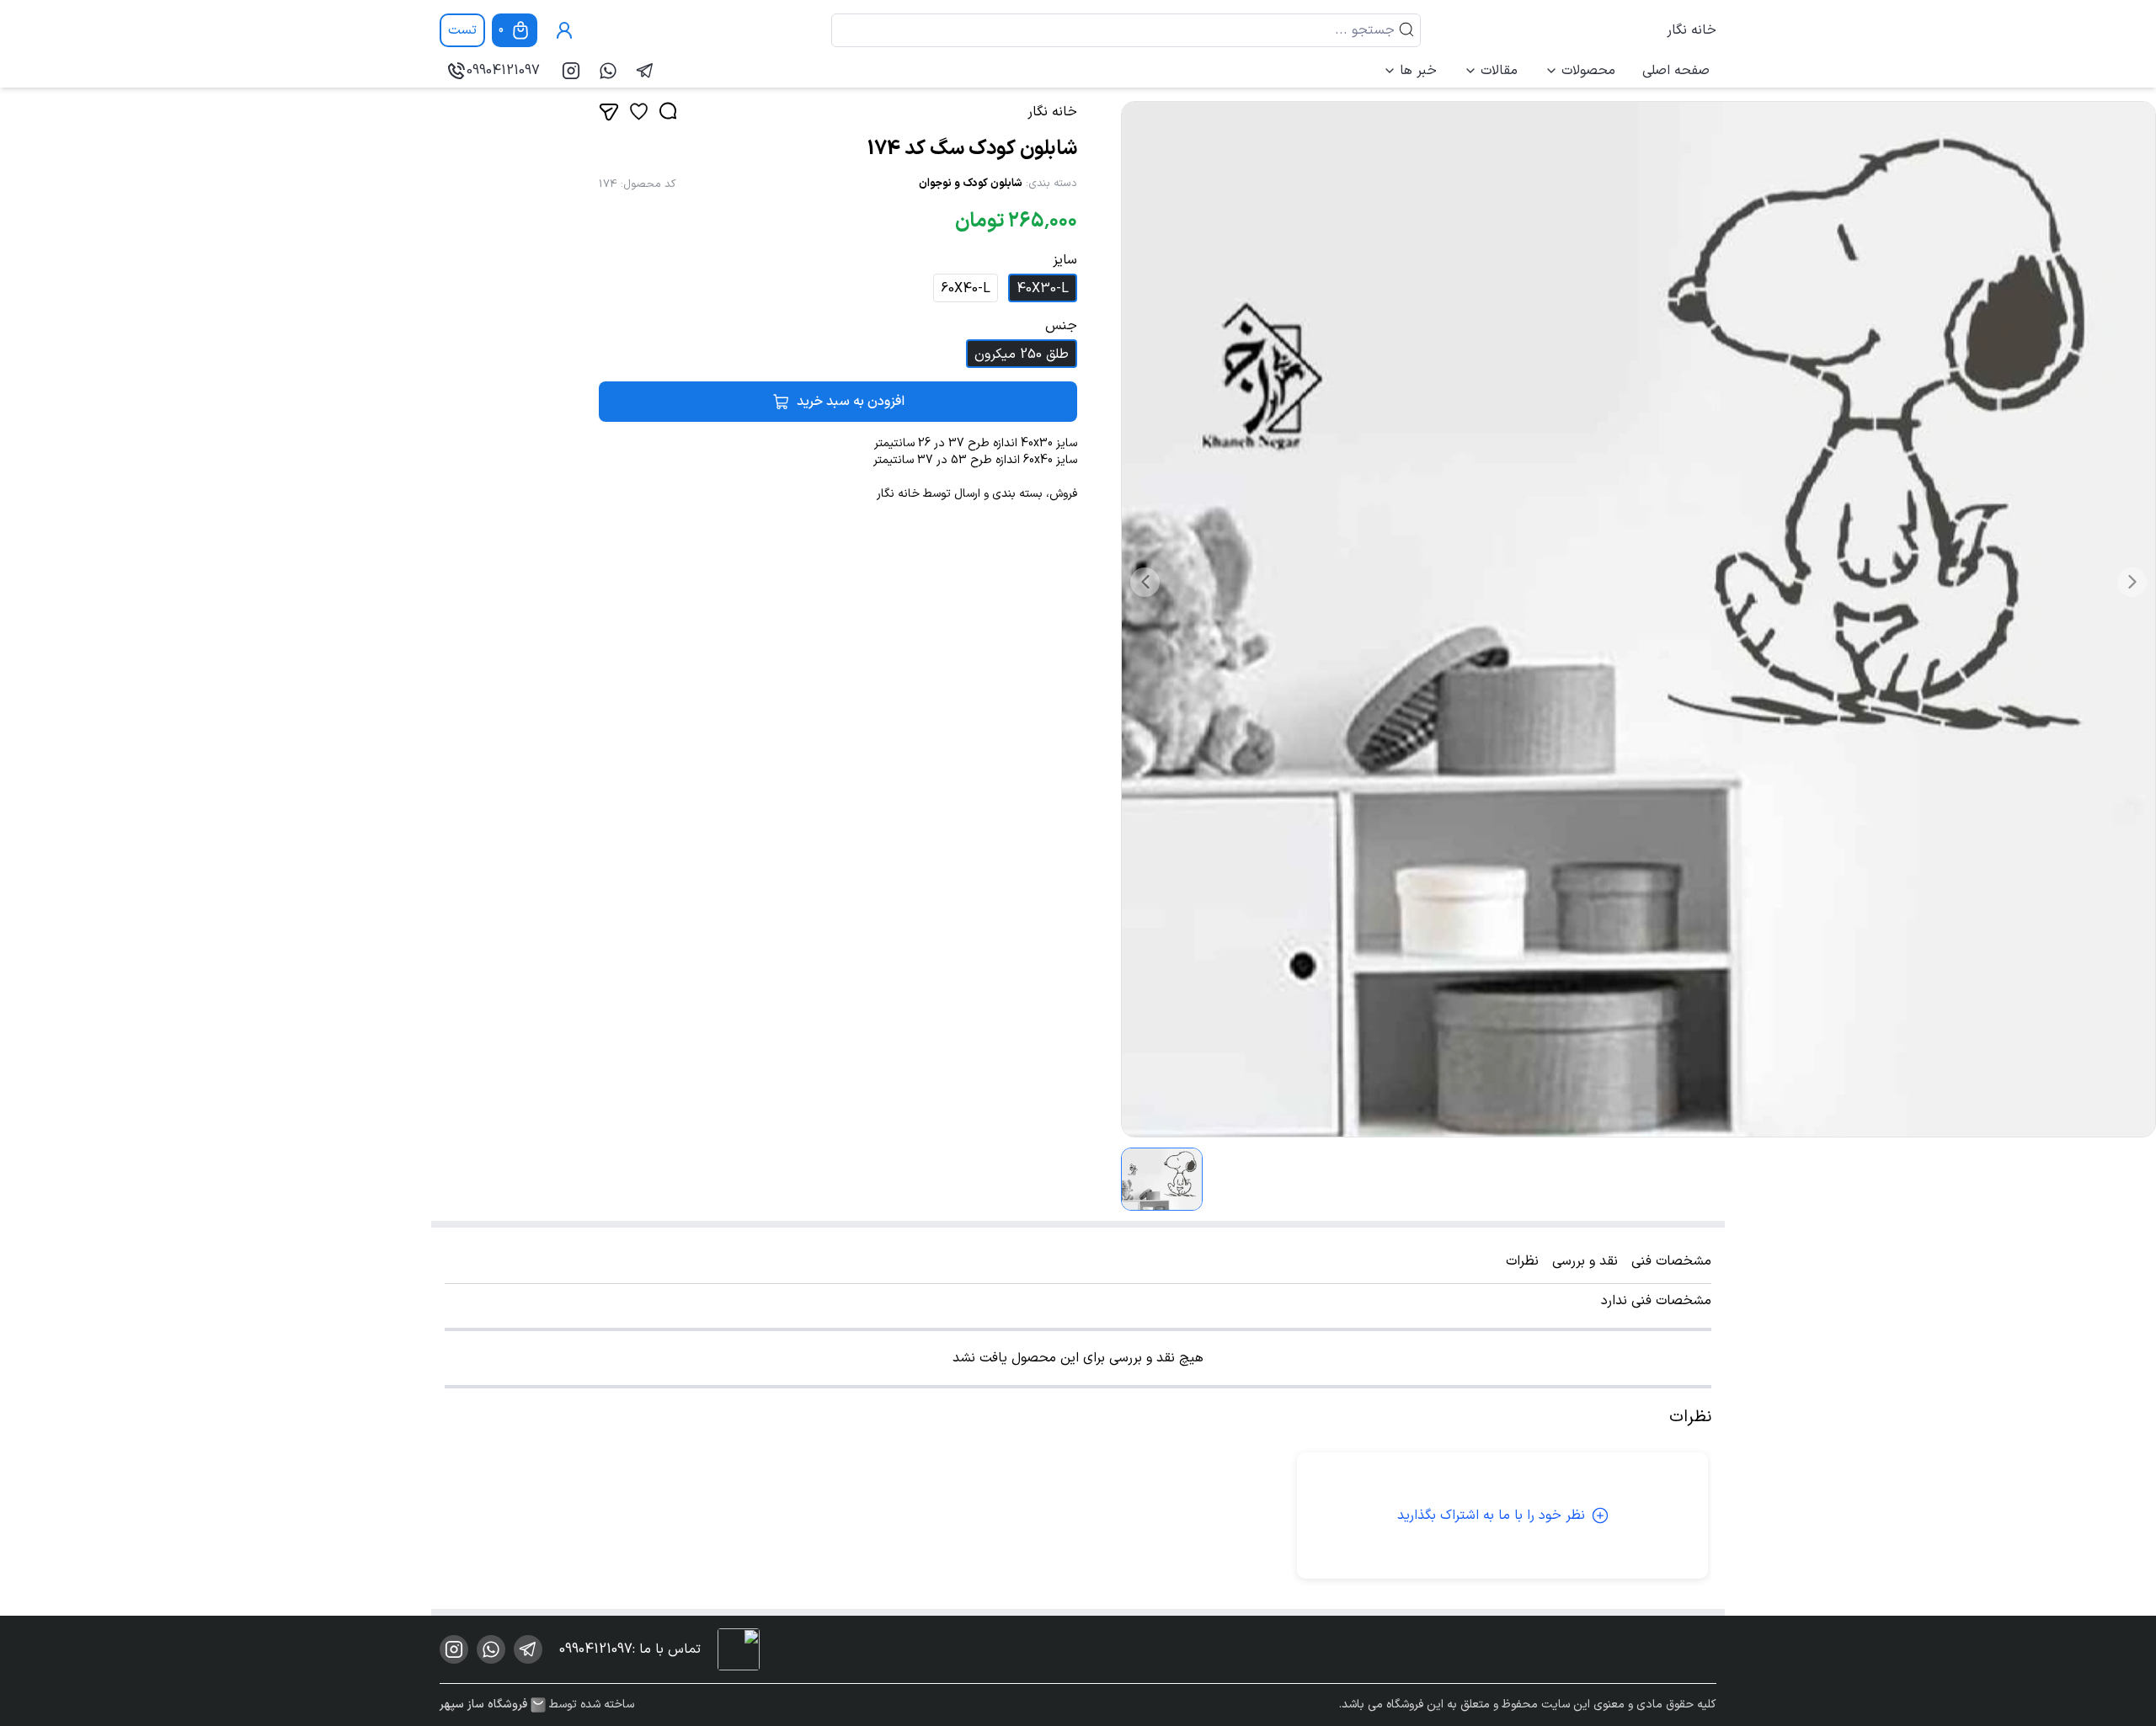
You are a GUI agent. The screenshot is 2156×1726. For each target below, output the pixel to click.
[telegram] (645, 71)
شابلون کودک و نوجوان (971, 184)
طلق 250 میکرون (1022, 354)
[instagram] (571, 71)
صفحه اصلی (1676, 71)
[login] (564, 30)
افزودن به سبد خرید (851, 402)
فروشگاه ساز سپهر (483, 1705)
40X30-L (1043, 289)
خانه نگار (1692, 30)
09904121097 (503, 71)
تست (462, 30)
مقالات (1499, 71)
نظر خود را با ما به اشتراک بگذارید (1491, 1516)
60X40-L (966, 289)
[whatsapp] (608, 71)
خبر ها (1418, 71)
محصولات (1588, 71)
